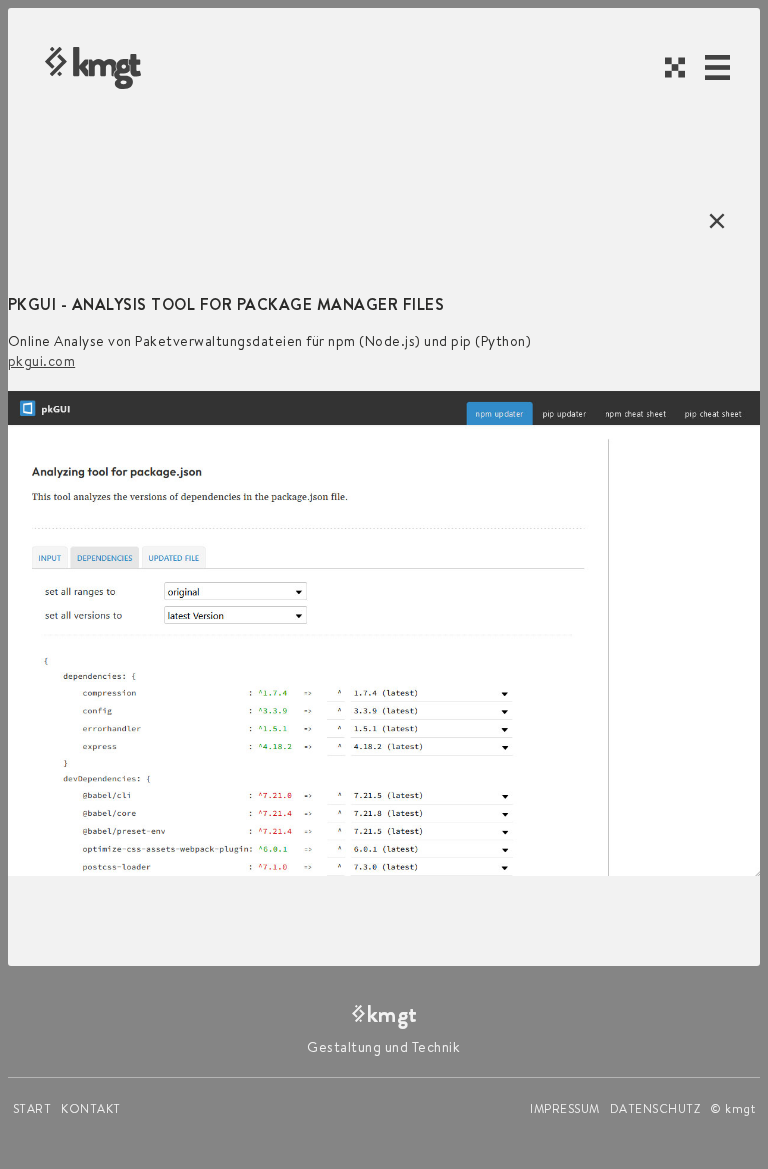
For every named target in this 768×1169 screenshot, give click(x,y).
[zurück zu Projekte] (712, 221)
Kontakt (91, 1108)
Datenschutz (655, 1108)
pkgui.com (42, 361)
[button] (717, 67)
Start (32, 1108)
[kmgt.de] (93, 68)
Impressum (565, 1108)
